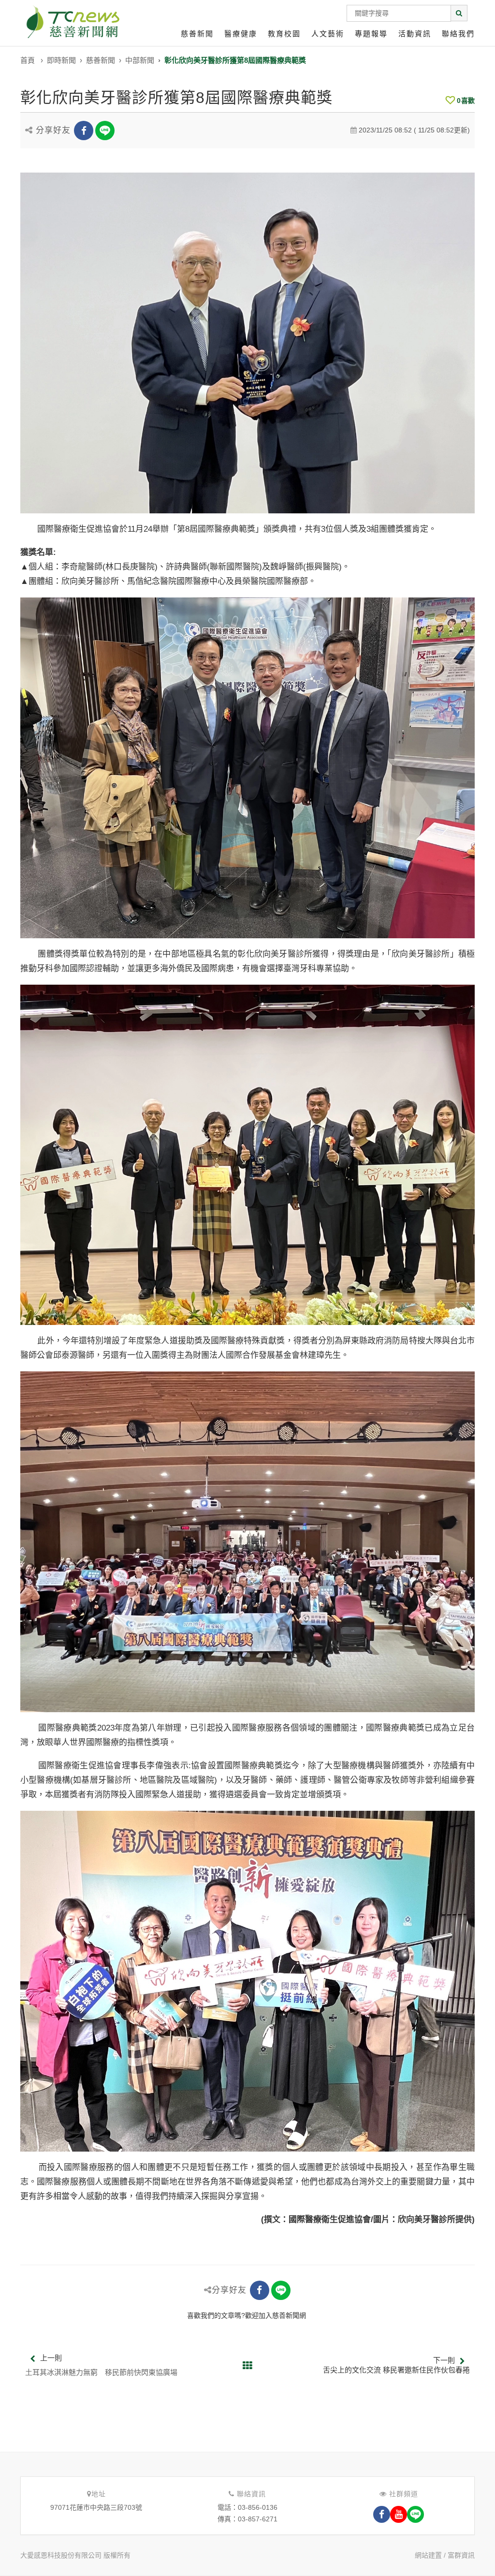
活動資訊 (415, 34)
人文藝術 (328, 34)
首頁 (28, 60)
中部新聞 (140, 60)
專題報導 (371, 34)
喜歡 (466, 101)
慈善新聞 (197, 34)
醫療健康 (241, 34)
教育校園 (284, 34)
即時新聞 (61, 60)
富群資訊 (461, 2555)
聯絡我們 (458, 34)
